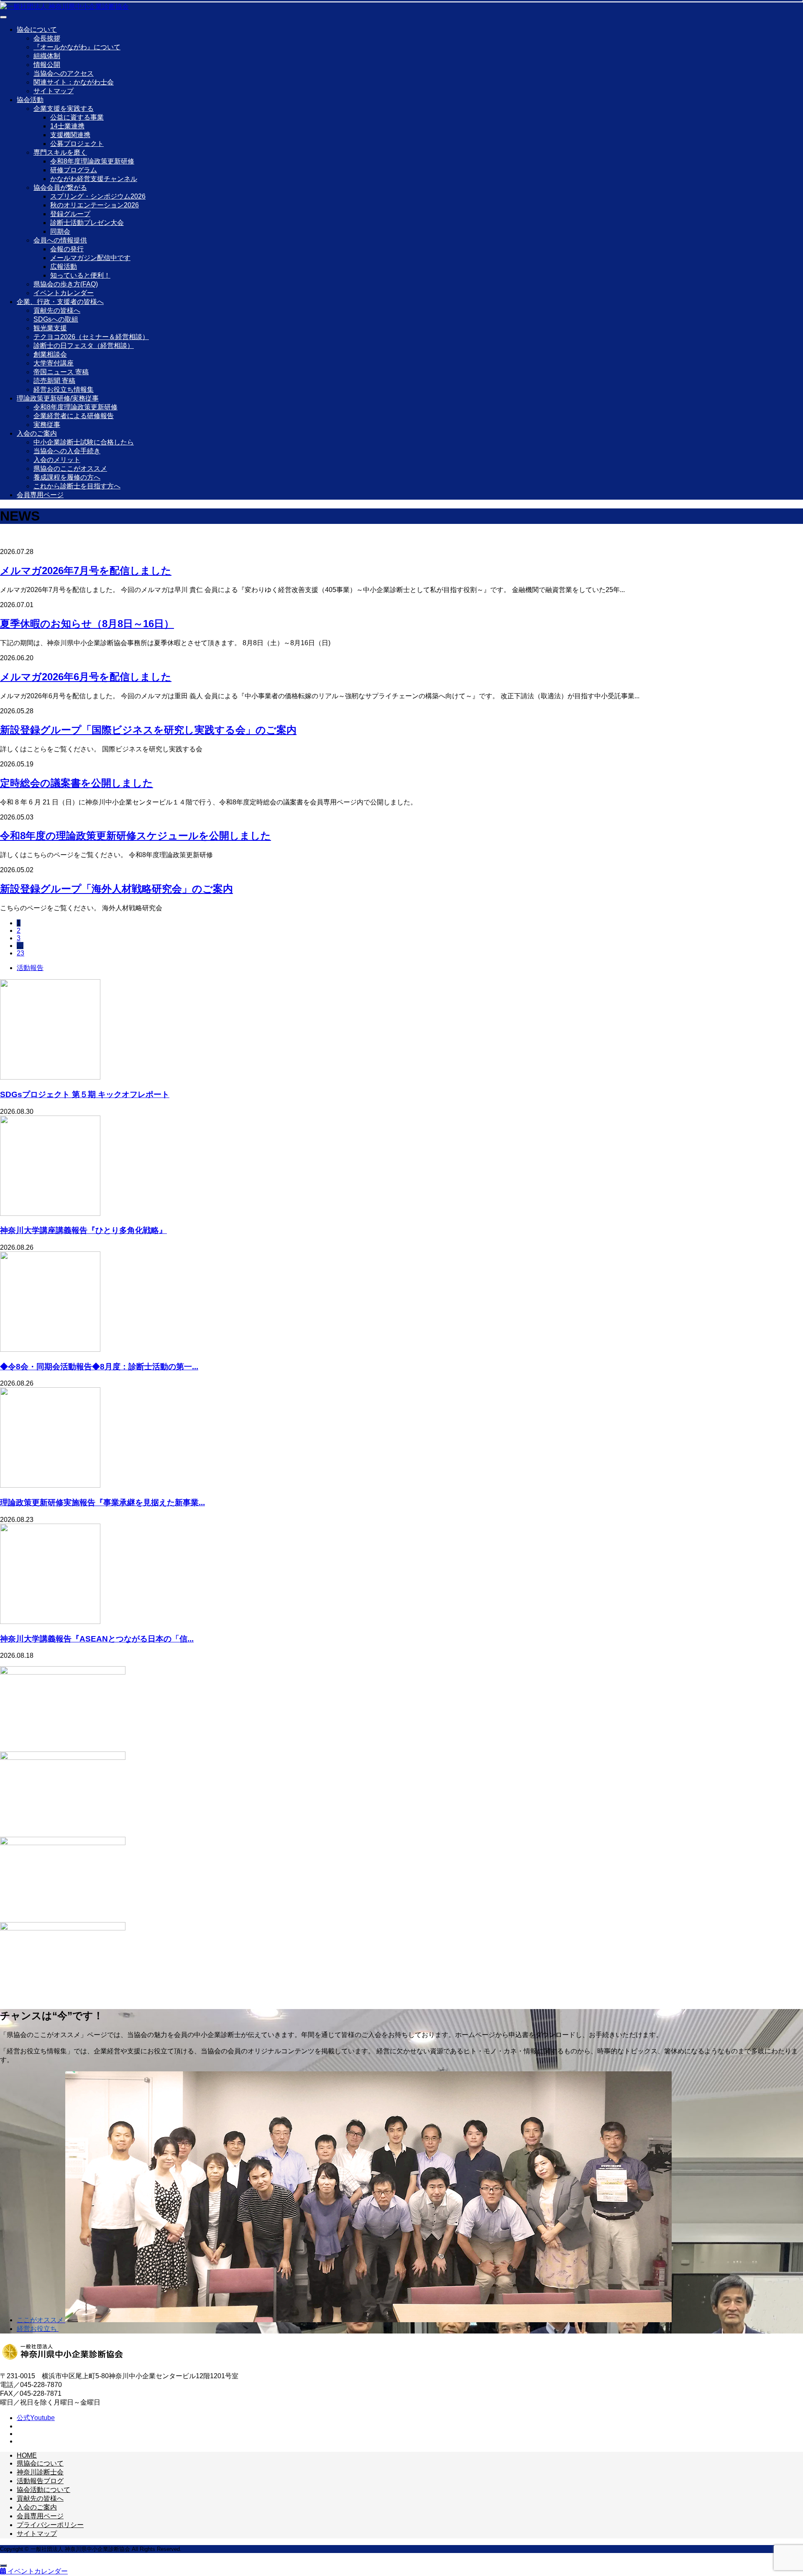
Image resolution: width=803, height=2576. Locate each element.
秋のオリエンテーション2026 (95, 205)
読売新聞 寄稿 (54, 381)
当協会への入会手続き (67, 451)
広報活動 (64, 267)
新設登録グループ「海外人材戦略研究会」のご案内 (116, 889)
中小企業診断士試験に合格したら (84, 442)
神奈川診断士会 (40, 2472)
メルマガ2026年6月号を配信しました (86, 677)
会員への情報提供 (60, 240)
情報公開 (47, 65)
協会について (37, 29)
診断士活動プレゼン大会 (87, 223)
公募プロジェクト (77, 144)
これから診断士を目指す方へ (77, 486)
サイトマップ (54, 91)
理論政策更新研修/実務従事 (58, 398)
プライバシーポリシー (50, 2525)
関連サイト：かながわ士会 (74, 82)
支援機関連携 (70, 135)
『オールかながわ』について (77, 47)
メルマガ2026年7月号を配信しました (86, 571)
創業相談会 (50, 354)
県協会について (40, 2463)
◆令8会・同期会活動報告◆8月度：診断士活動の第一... (99, 1367)
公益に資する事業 (77, 117)
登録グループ (70, 214)
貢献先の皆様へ (57, 310)
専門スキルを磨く (60, 152)
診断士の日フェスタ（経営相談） (84, 346)
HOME (27, 2455)
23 (20, 953)
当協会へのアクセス (64, 73)
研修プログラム (74, 170)
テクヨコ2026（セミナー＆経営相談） (91, 337)
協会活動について (43, 2490)
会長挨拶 (47, 38)
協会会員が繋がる (60, 188)
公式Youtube (36, 2418)
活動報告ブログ (40, 2481)
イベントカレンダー (64, 293)
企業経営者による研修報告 (74, 416)
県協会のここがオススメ (70, 468)
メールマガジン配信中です (90, 258)
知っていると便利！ (80, 275)
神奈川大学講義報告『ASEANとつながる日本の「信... (97, 1639)
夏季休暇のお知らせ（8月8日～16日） (87, 624)
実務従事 (47, 425)
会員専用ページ (40, 495)
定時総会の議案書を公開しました (77, 783)
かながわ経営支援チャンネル (94, 179)
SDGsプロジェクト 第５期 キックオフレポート (85, 1094)
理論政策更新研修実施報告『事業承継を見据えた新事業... (102, 1502)
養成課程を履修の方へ (67, 477)
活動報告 (30, 968)
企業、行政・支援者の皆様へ (60, 302)
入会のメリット (57, 460)
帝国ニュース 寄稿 (61, 372)
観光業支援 (50, 328)
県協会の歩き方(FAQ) (66, 284)
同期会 (60, 231)
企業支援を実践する (64, 109)
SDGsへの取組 (56, 319)
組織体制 (47, 56)
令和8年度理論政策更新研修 (92, 161)
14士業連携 (67, 126)
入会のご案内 (37, 433)
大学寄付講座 (54, 363)
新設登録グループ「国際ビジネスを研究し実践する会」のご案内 (148, 730)
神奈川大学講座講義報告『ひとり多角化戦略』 (83, 1230)
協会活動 (30, 100)
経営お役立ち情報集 (64, 389)
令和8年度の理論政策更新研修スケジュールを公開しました (136, 836)
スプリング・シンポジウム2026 (98, 196)
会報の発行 (67, 249)
